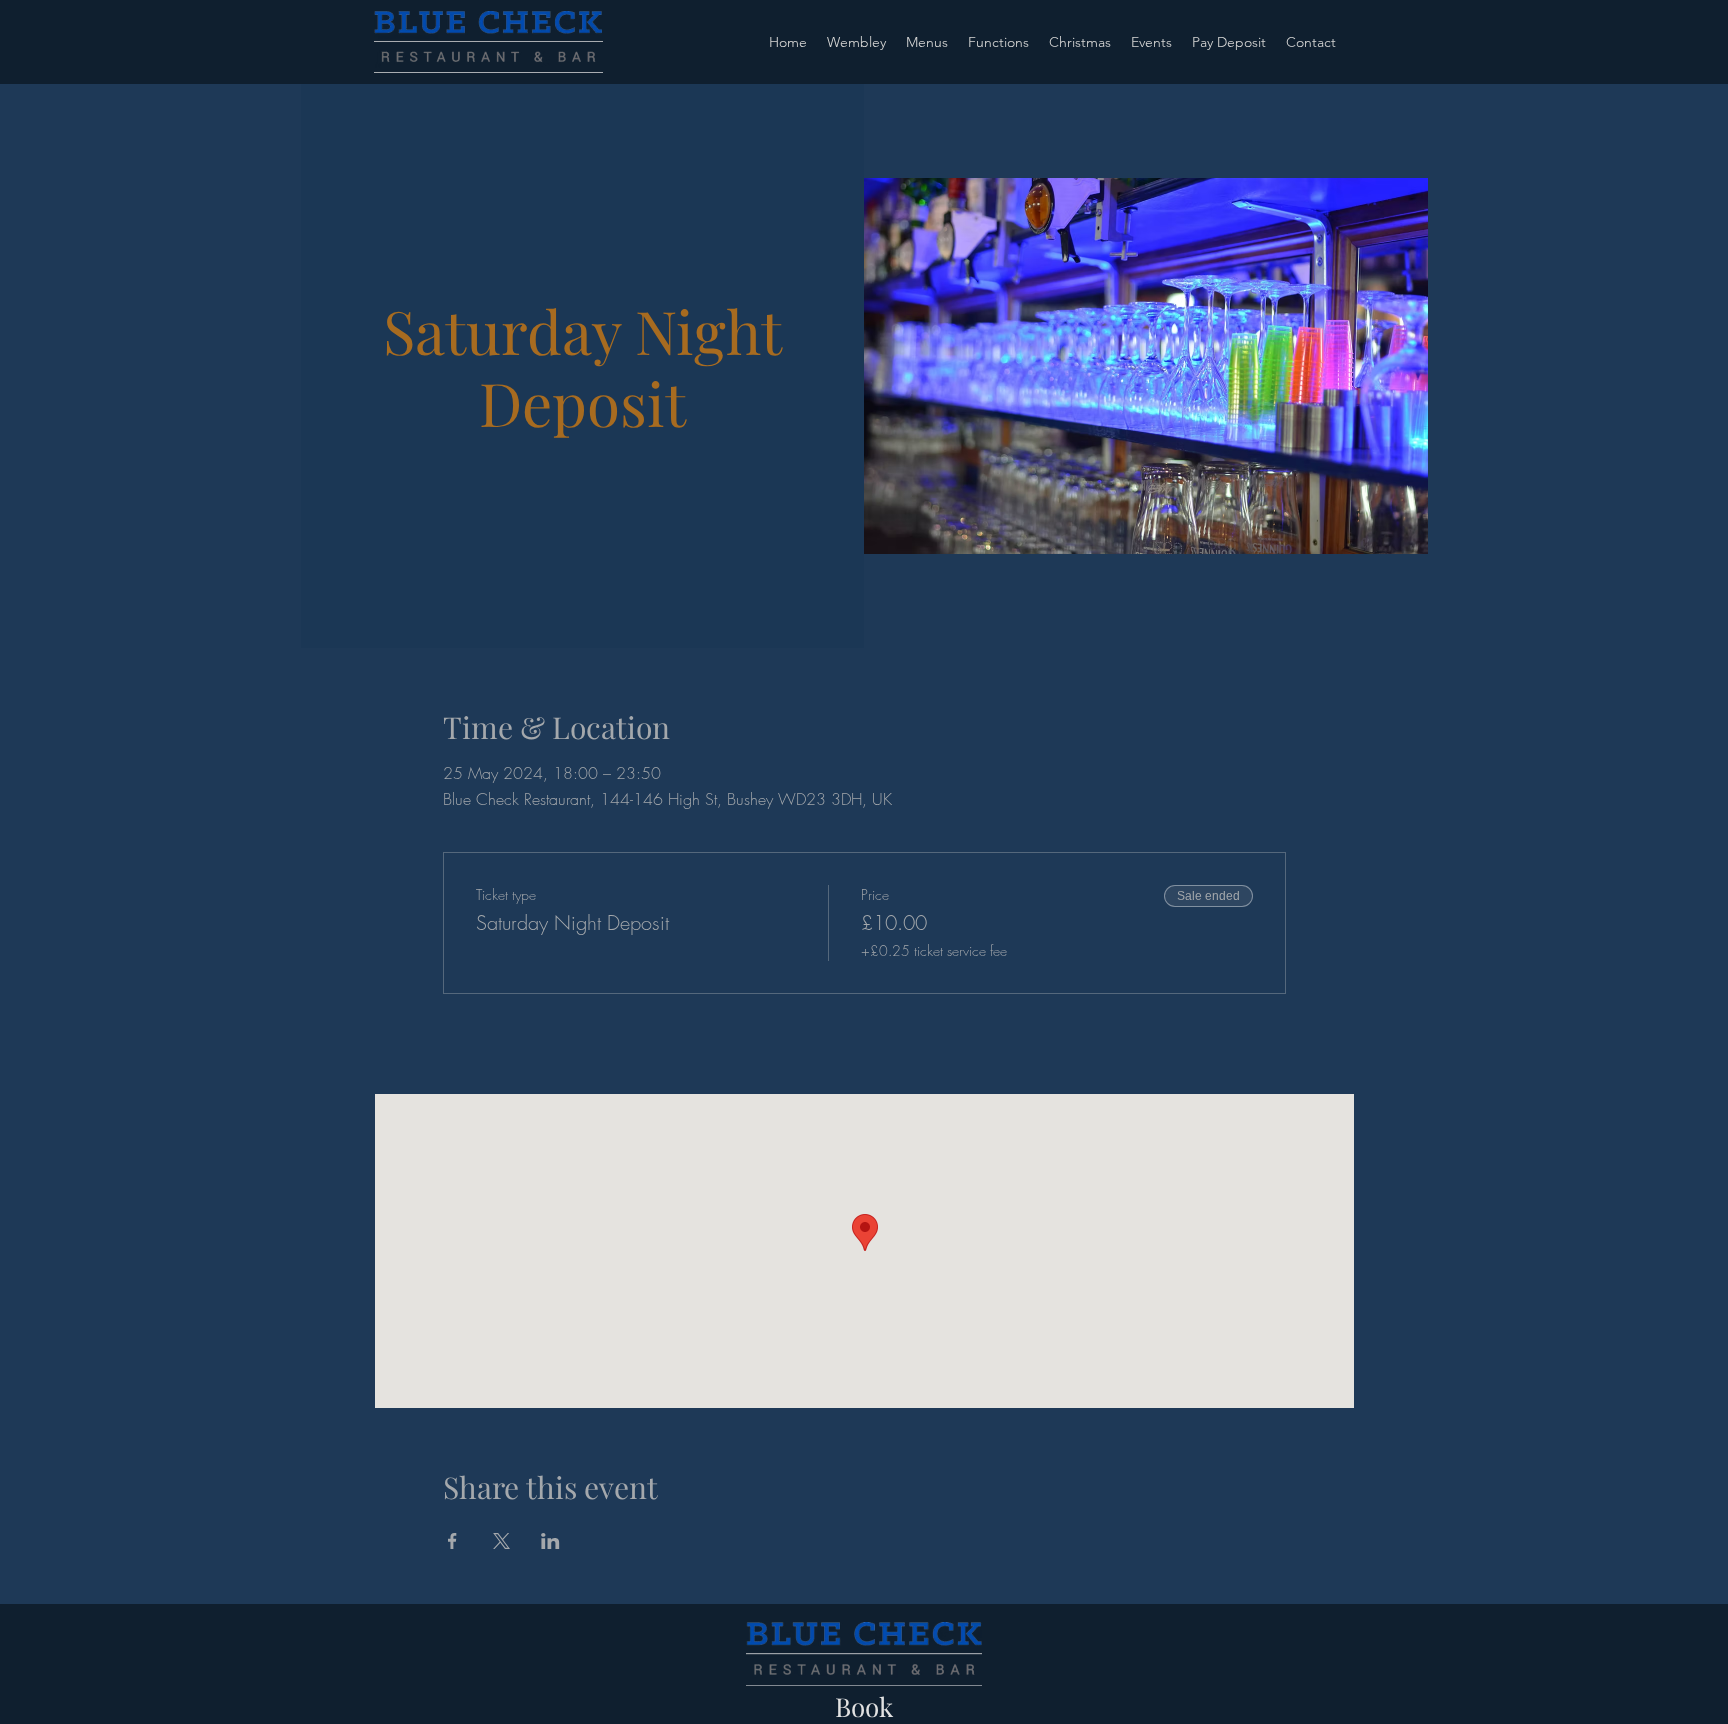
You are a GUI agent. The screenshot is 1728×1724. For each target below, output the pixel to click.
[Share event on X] (501, 1541)
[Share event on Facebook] (452, 1541)
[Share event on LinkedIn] (550, 1541)
